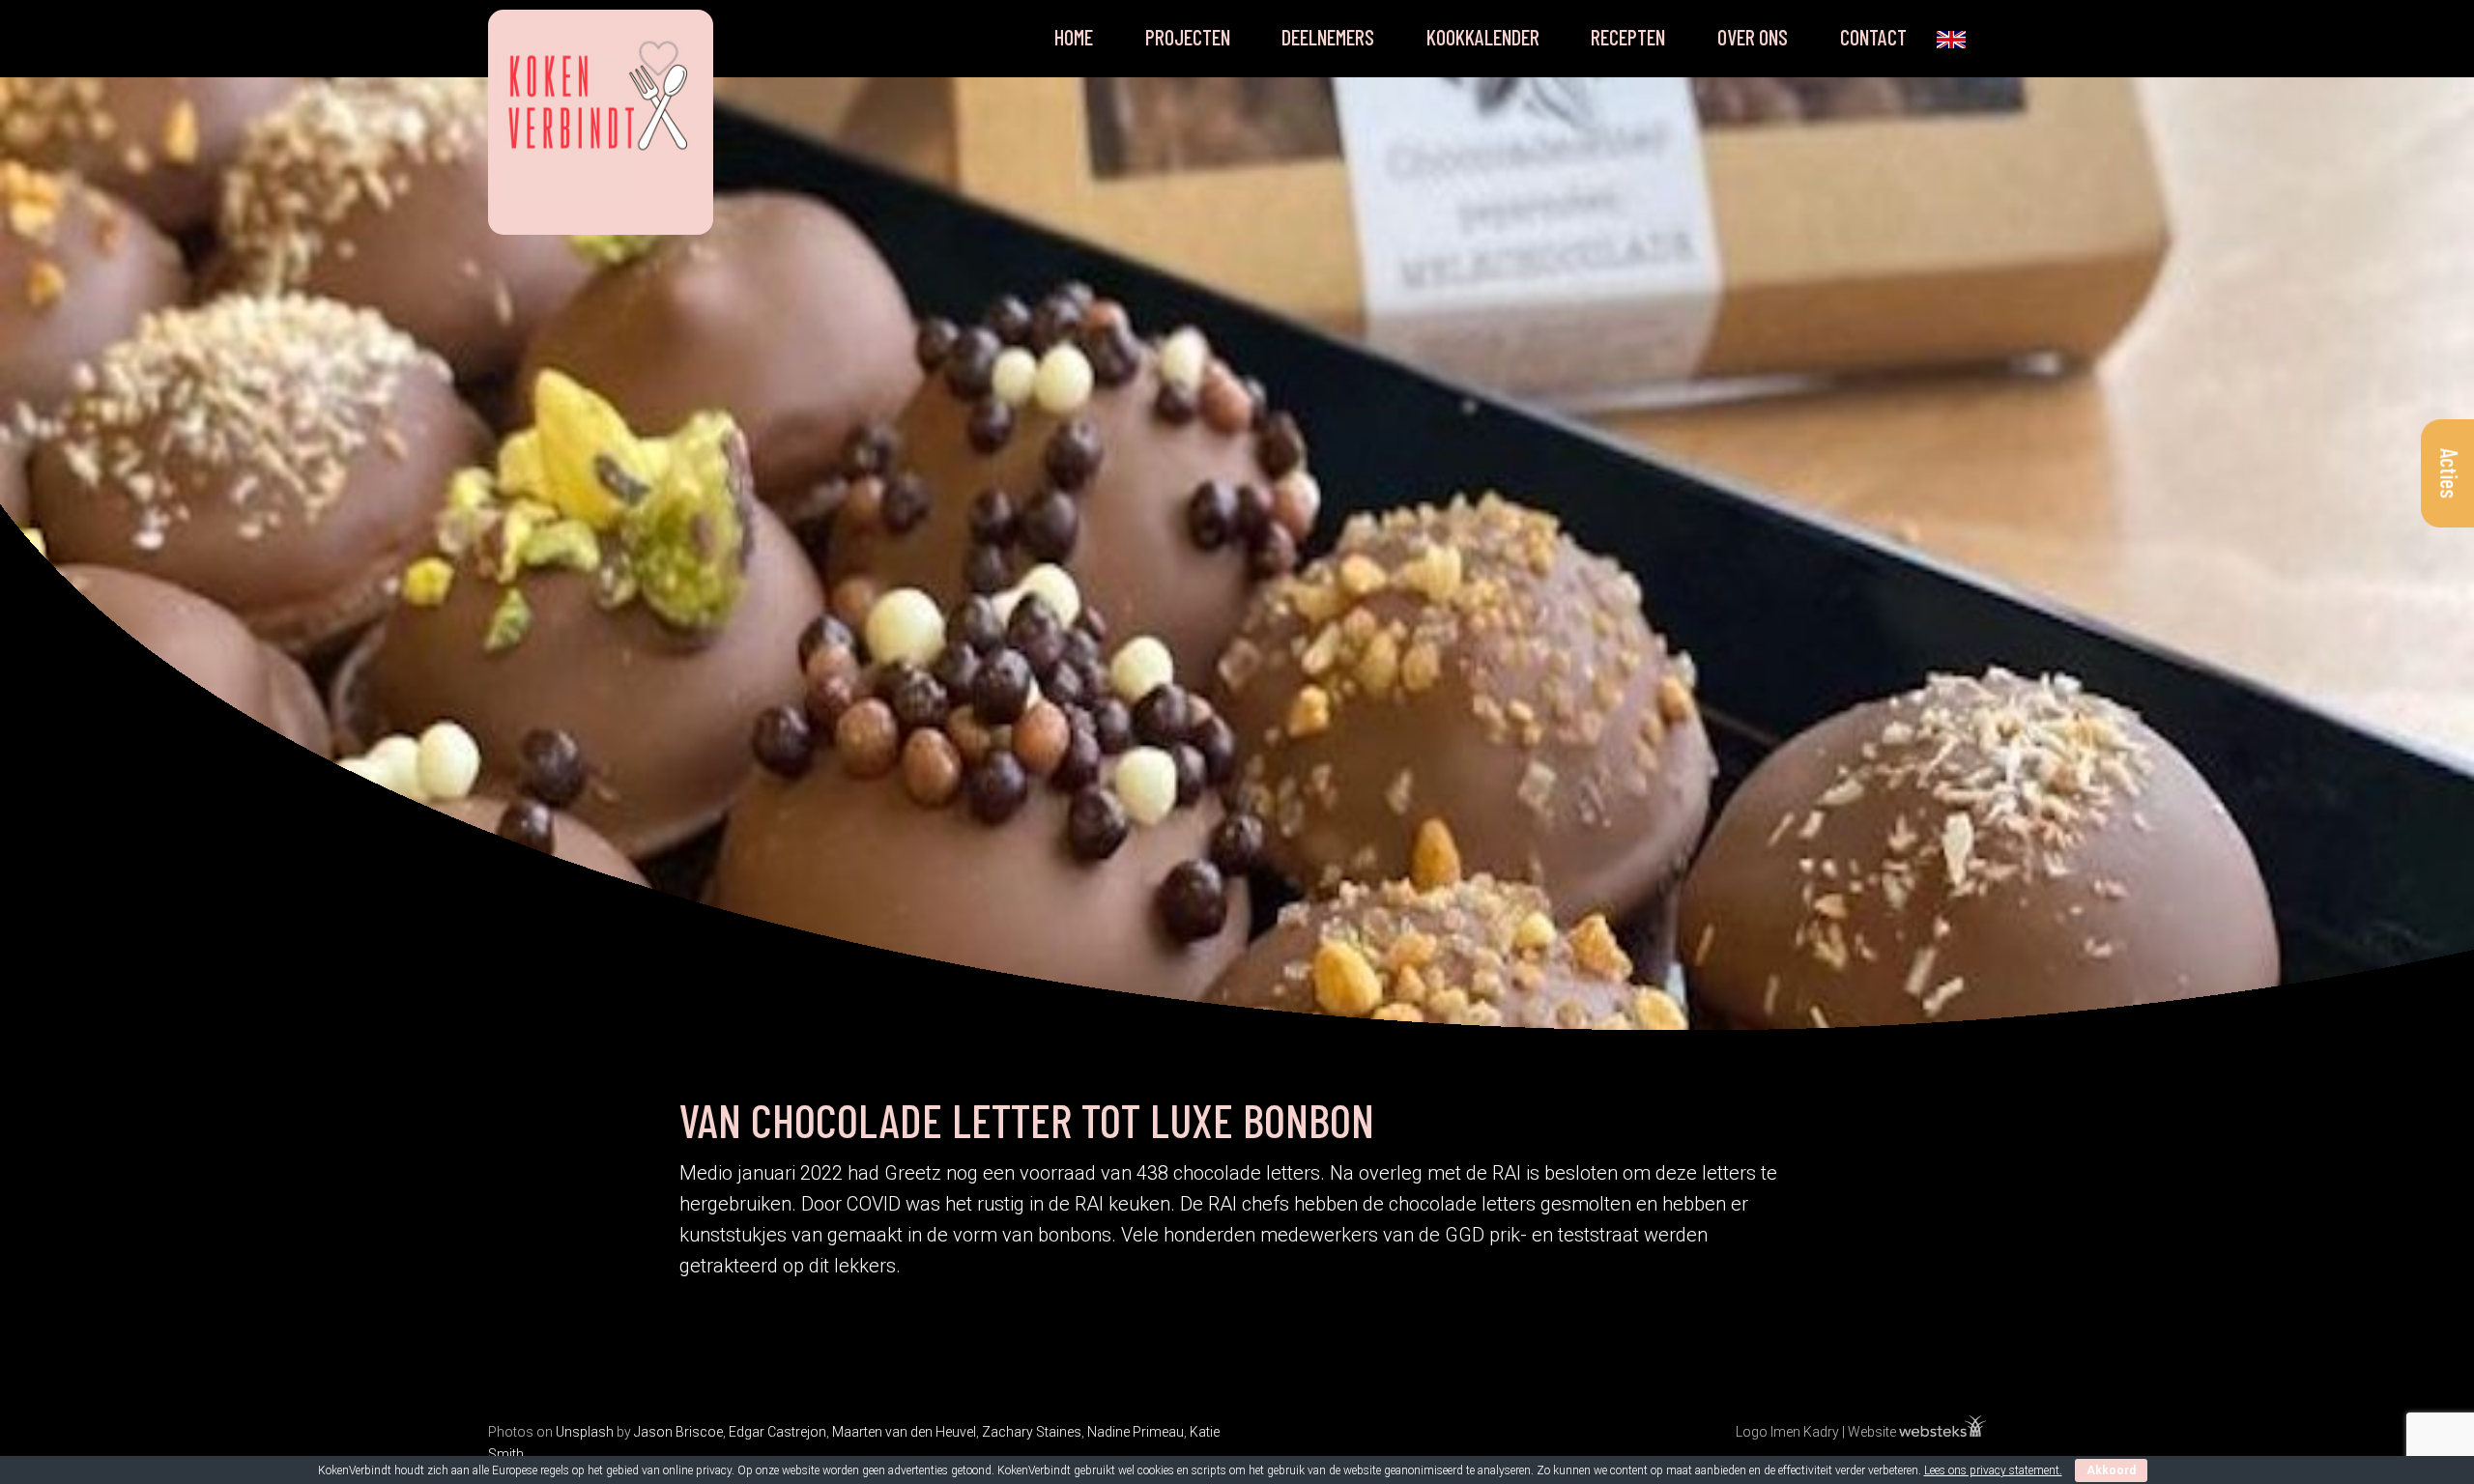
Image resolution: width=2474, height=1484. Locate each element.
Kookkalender (1483, 37)
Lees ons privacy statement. (1993, 1470)
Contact (1873, 37)
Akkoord (2111, 1470)
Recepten (1628, 37)
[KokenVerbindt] (601, 116)
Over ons (1753, 37)
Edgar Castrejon (777, 1432)
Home (1074, 37)
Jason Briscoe (678, 1432)
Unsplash (585, 1432)
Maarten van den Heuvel (904, 1432)
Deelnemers (1328, 37)
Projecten (1188, 37)
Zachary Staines (1032, 1432)
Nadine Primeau (1136, 1432)
